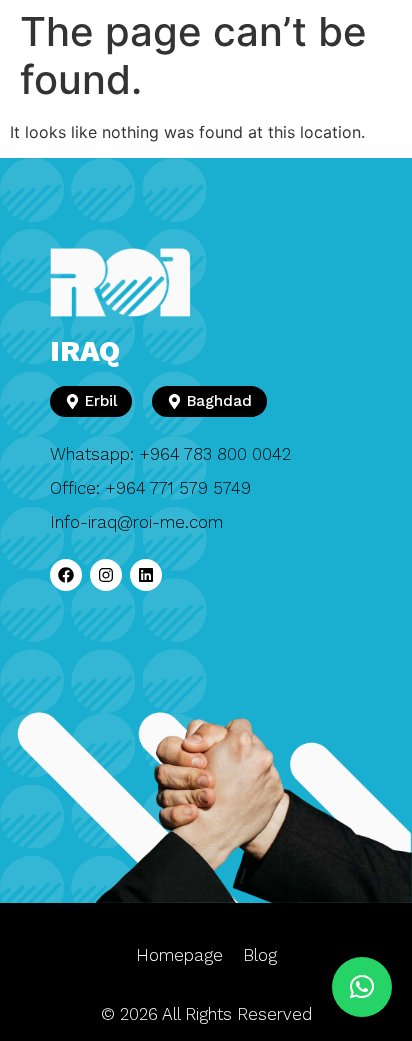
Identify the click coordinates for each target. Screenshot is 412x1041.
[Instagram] (106, 575)
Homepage (179, 955)
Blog (260, 955)
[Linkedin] (146, 575)
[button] (362, 987)
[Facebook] (66, 575)
